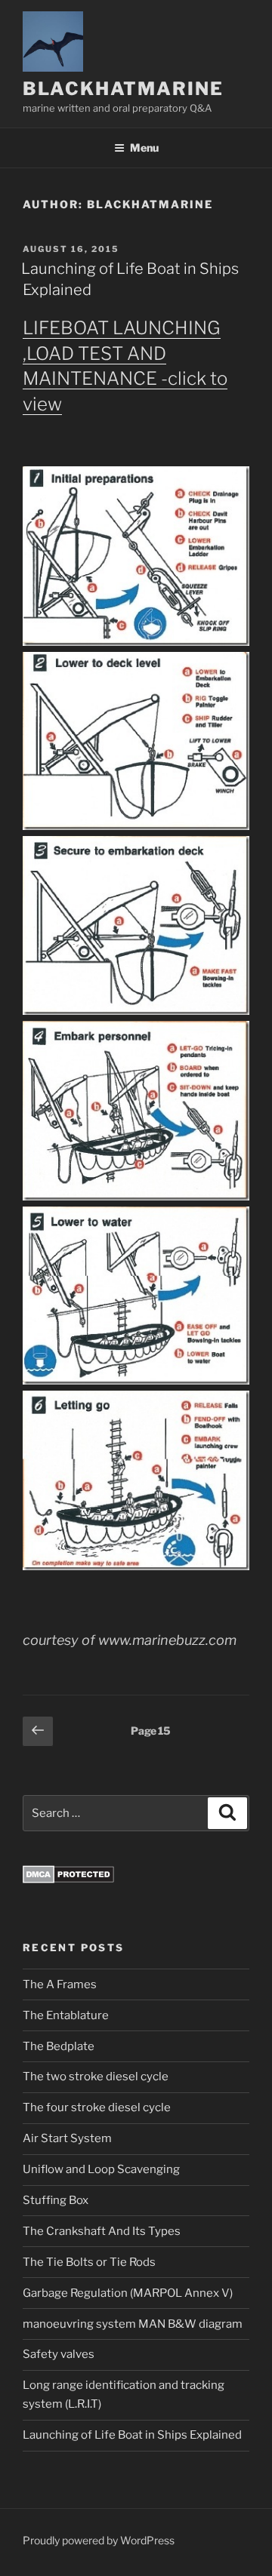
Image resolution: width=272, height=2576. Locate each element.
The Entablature (66, 2015)
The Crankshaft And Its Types (102, 2231)
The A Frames (60, 1984)
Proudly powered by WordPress (99, 2540)
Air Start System (67, 2138)
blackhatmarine (123, 89)
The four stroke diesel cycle (97, 2107)
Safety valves (59, 2354)
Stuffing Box (56, 2200)
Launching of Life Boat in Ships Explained (132, 2435)
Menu (144, 148)
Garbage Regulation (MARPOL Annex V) (128, 2293)
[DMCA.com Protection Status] (68, 1880)
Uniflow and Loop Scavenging (101, 2169)
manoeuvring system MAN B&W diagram (133, 2324)
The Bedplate (59, 2046)
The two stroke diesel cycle (96, 2076)
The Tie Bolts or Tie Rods (89, 2262)
